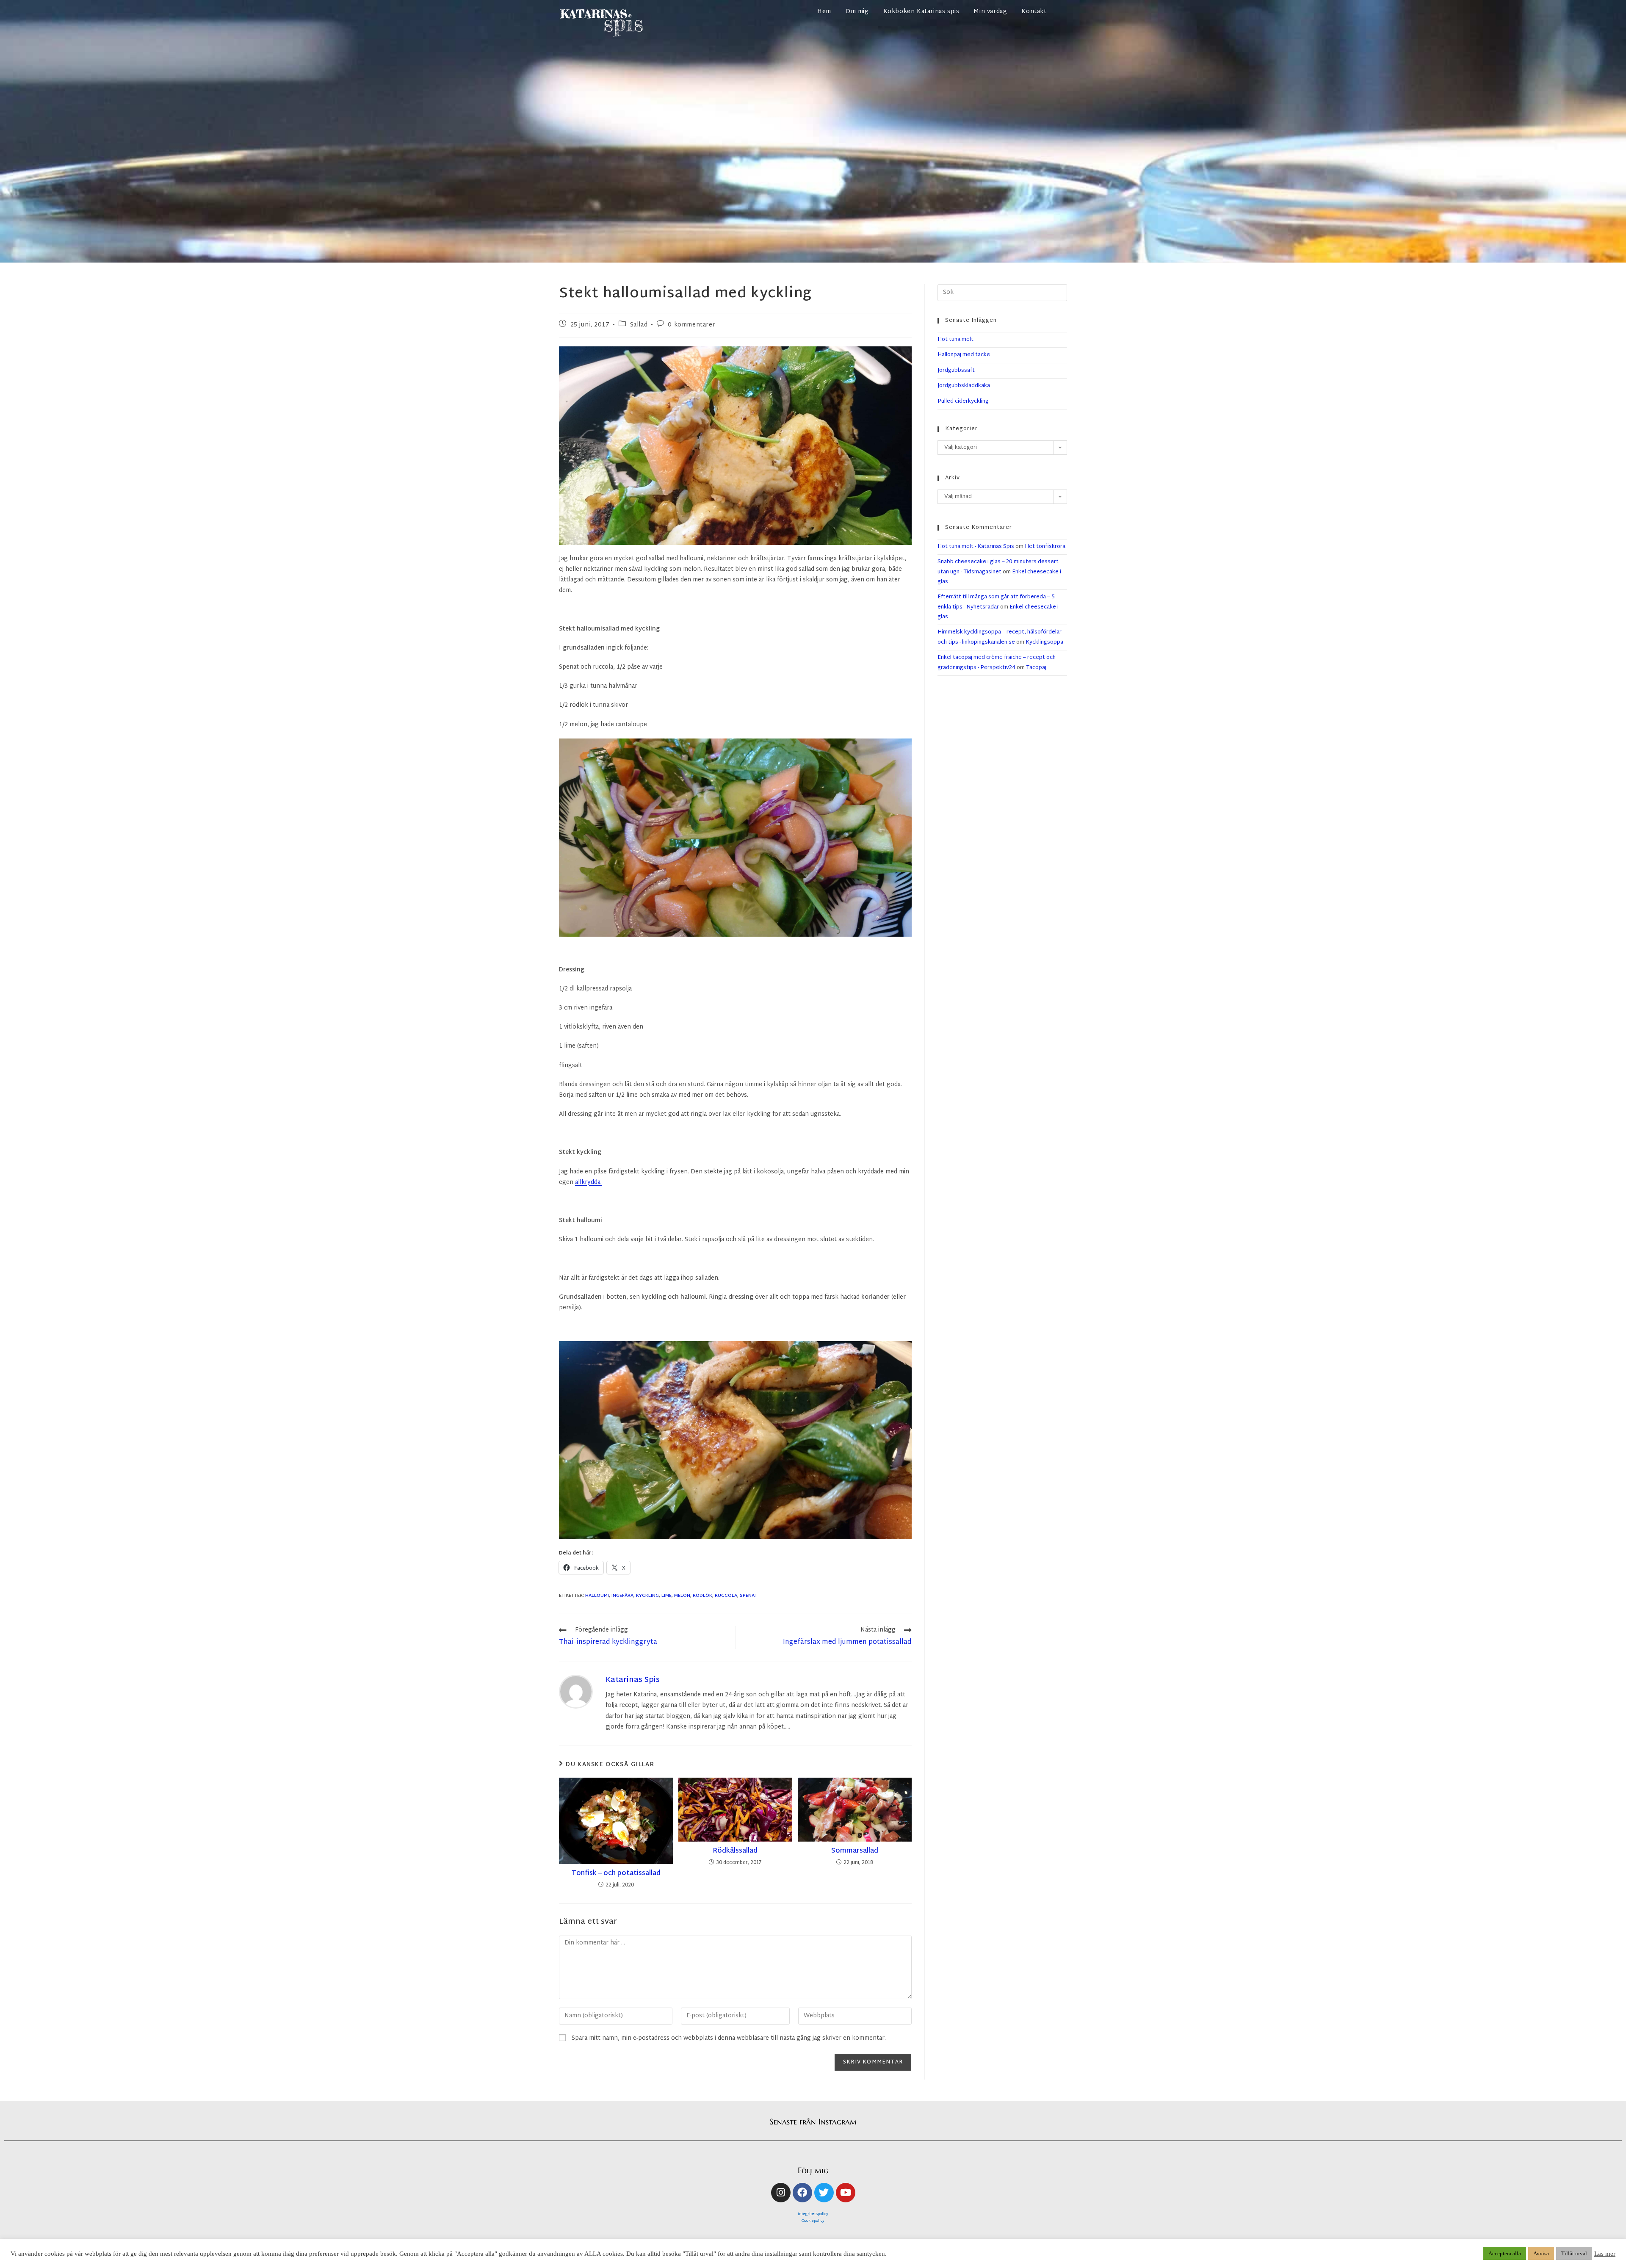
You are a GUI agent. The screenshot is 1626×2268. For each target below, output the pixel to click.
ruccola (726, 1596)
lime (666, 1596)
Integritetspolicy (813, 2214)
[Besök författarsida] (576, 1692)
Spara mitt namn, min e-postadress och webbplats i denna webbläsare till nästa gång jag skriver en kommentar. (729, 2038)
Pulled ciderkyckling (963, 401)
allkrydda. (588, 1182)
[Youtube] (846, 2193)
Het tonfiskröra (1045, 547)
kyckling (647, 1596)
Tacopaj (1036, 668)
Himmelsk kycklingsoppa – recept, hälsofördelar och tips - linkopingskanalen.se (1000, 637)
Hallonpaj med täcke (964, 355)
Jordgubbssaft (956, 371)
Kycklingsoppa (1044, 642)
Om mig (857, 12)
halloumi (597, 1596)
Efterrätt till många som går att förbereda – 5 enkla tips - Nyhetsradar (996, 602)
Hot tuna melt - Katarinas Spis (976, 547)
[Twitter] (824, 2193)
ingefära (622, 1596)
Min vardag (990, 12)
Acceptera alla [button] (1505, 2253)
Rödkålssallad (735, 1851)
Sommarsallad (855, 1851)
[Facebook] (802, 2193)
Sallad (639, 325)
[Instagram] (781, 2193)
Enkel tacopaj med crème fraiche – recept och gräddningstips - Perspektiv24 (997, 662)
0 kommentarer (691, 325)
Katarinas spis (633, 1680)
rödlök (702, 1596)
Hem (824, 12)
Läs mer (1605, 2254)
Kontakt (1034, 12)
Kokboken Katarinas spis (921, 12)
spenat (749, 1596)
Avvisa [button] (1541, 2253)
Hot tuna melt (955, 340)
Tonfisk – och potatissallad (616, 1874)
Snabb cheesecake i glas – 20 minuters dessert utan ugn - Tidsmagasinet (998, 567)
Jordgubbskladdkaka (964, 386)
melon (682, 1596)
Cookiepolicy (813, 2221)
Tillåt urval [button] (1574, 2253)
